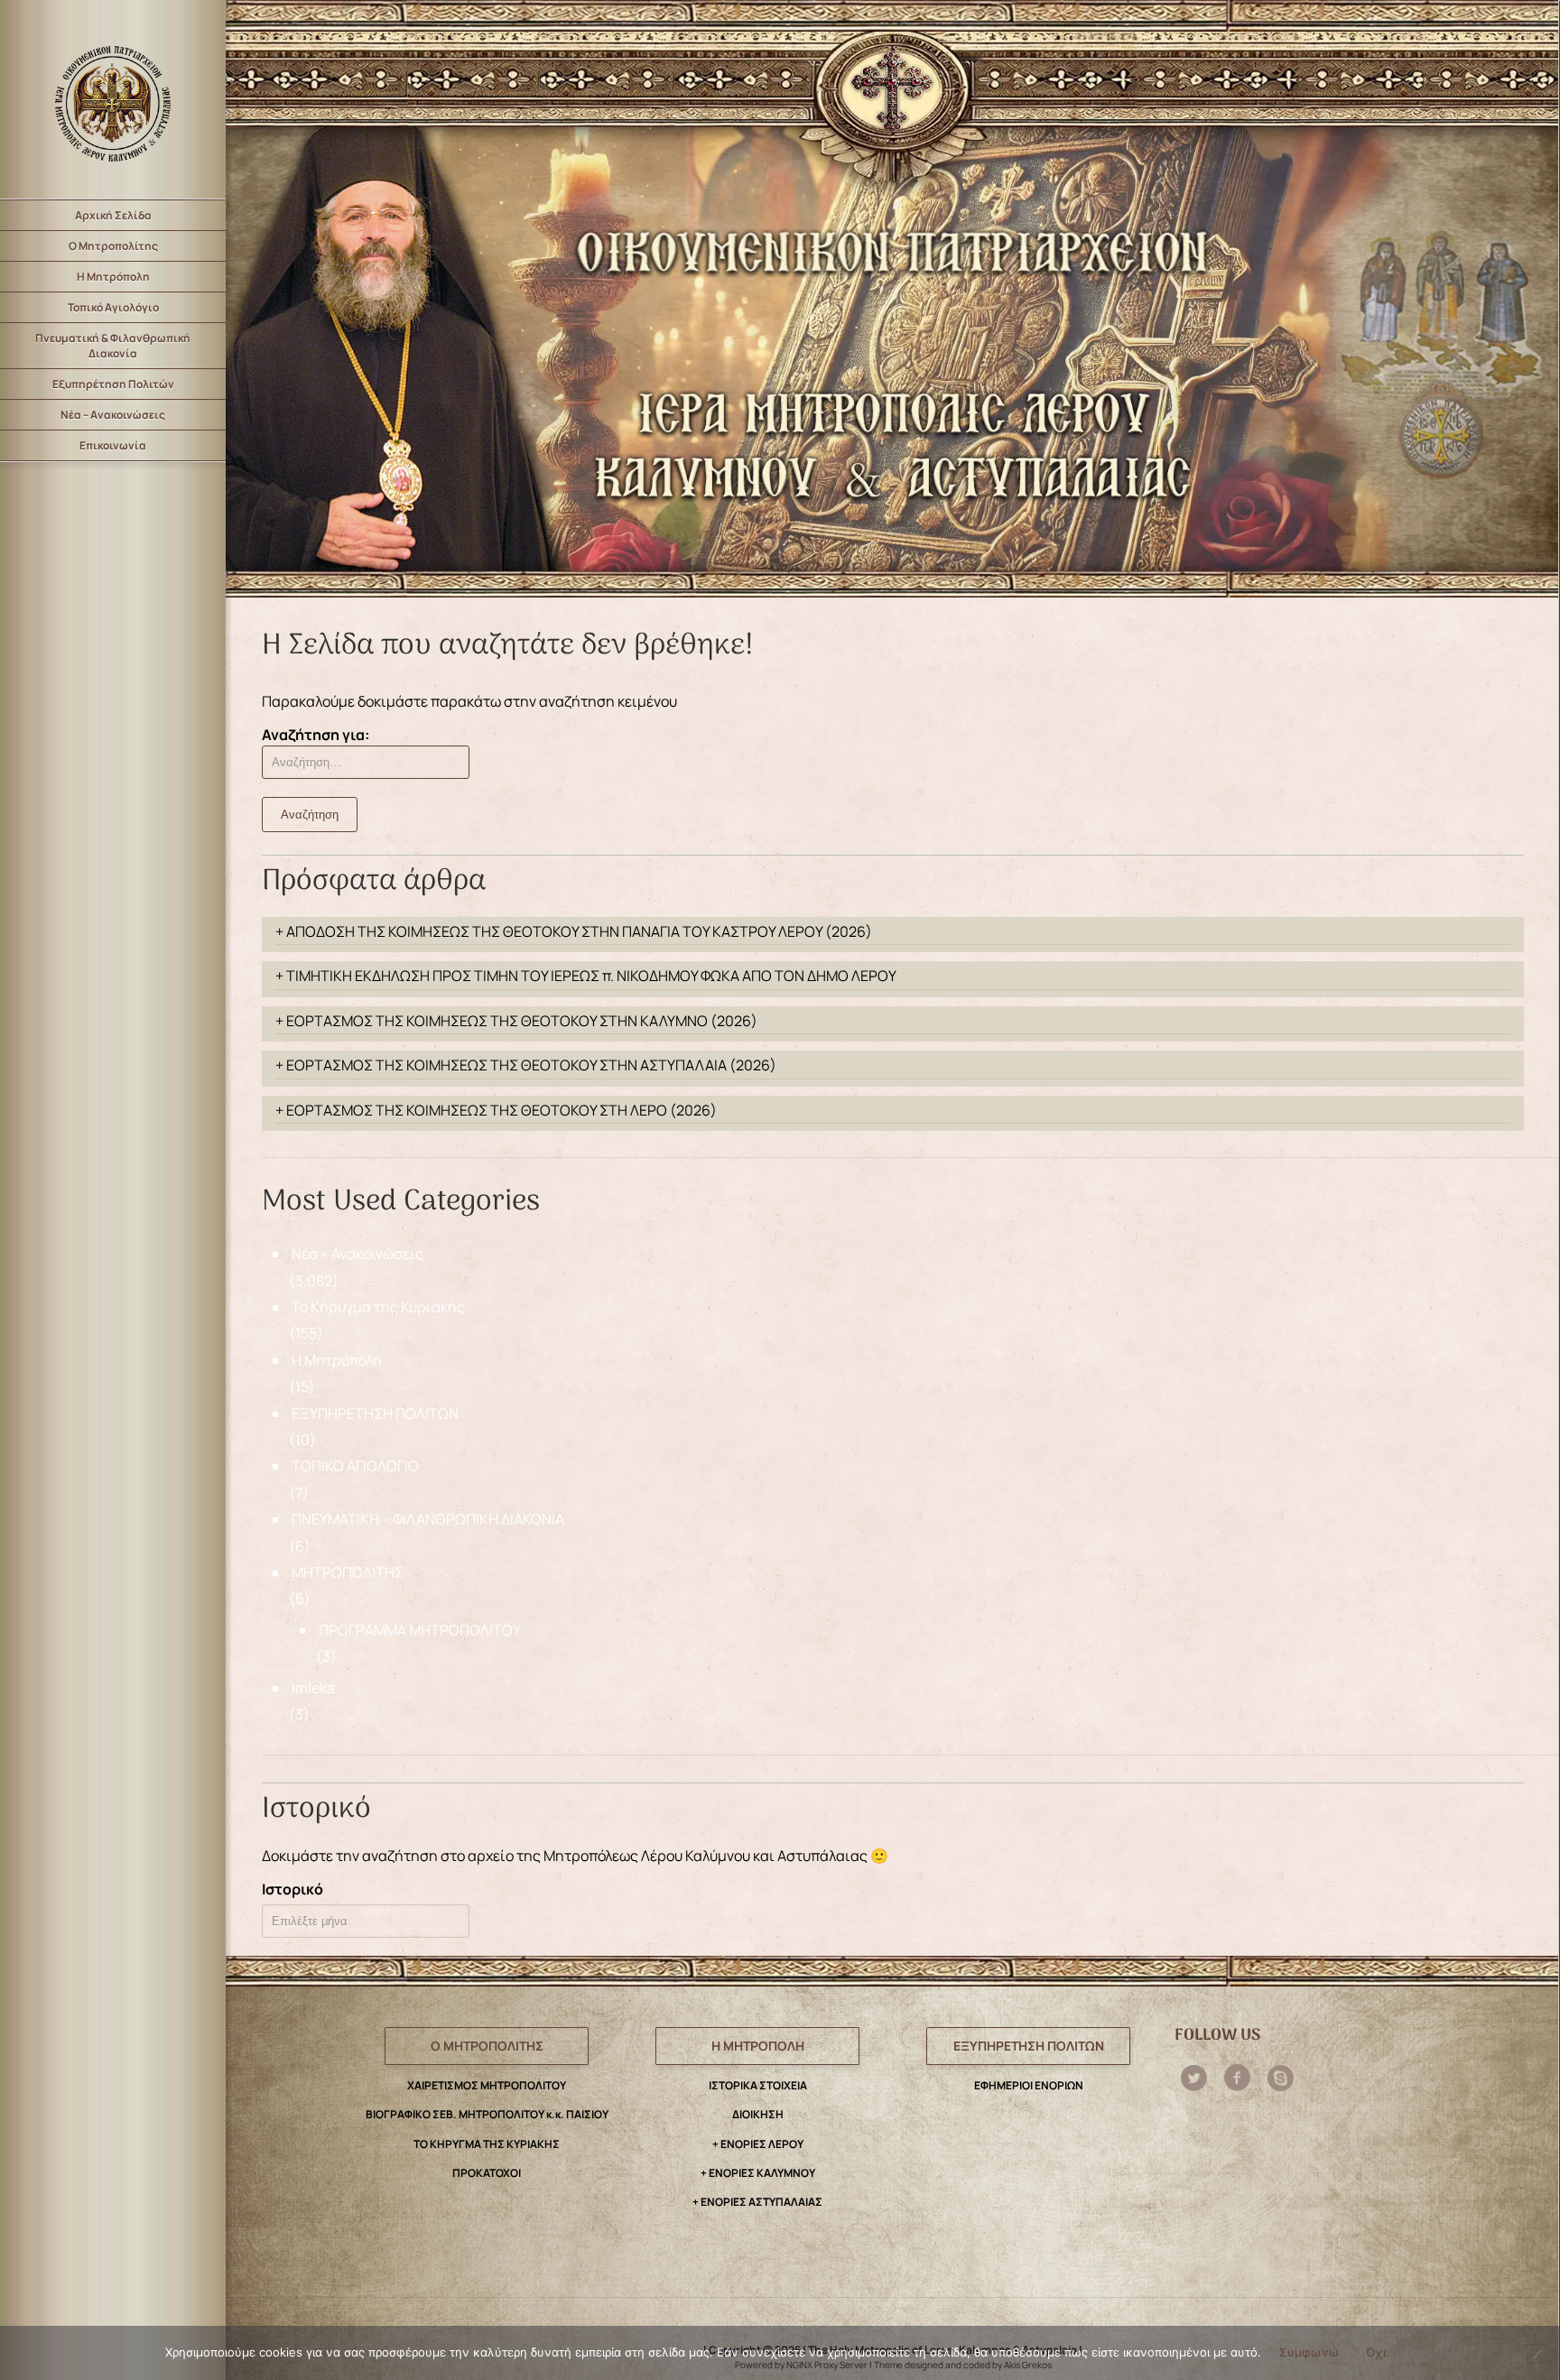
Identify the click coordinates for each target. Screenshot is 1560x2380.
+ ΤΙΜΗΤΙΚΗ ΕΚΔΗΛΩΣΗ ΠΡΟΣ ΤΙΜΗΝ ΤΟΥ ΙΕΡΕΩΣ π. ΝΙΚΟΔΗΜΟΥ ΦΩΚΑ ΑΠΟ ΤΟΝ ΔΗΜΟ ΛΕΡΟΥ (586, 976)
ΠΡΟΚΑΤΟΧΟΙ (487, 2173)
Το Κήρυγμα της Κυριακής (378, 1307)
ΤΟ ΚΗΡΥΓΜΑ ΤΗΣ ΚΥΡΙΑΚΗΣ (487, 2144)
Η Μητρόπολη (113, 277)
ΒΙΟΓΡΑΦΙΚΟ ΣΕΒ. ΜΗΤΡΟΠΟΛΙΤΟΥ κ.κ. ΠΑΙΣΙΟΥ (487, 2114)
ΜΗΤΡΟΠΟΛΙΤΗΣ (348, 1572)
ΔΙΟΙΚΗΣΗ (758, 2114)
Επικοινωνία (113, 445)
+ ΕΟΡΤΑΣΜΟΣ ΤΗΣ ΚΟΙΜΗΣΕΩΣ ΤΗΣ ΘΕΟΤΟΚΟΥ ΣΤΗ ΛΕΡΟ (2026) (496, 1110)
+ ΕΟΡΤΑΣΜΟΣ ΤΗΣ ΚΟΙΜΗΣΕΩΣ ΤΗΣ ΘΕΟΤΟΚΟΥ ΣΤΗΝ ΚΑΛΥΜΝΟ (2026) (516, 1021)
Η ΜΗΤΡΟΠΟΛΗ (758, 2046)
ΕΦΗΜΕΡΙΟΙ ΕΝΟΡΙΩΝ (1029, 2085)
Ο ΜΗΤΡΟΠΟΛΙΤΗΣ (487, 2046)
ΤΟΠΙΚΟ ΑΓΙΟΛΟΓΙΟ (355, 1466)
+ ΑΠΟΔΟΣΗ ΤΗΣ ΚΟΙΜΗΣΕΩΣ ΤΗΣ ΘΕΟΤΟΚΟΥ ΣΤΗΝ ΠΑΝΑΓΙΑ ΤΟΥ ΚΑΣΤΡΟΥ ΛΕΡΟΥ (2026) (574, 931)
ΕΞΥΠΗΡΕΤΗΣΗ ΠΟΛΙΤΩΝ (375, 1413)
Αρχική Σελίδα (113, 215)
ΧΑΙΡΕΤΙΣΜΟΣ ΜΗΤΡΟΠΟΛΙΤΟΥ (487, 2085)
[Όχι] (1537, 2354)
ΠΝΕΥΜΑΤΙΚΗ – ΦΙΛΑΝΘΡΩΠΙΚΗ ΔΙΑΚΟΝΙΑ (428, 1519)
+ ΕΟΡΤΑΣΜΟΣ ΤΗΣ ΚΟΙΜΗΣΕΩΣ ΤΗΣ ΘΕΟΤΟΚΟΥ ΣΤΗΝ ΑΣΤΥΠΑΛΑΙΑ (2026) (526, 1065)
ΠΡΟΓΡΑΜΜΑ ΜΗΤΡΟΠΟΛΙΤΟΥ (420, 1630)
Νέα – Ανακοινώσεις (113, 415)
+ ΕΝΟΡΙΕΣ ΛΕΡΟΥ (758, 2144)
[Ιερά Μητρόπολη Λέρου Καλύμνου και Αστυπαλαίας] (113, 99)
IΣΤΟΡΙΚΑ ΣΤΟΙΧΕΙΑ (758, 2085)
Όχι (1376, 2352)
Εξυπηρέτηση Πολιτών (113, 384)
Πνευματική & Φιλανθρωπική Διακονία (113, 346)
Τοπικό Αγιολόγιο (113, 307)
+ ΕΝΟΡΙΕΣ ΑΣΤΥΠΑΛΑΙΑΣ (757, 2202)
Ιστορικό (292, 1889)
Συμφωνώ (1309, 2352)
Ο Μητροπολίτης (113, 246)
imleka (313, 1688)
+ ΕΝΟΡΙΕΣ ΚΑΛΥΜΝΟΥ (758, 2173)
